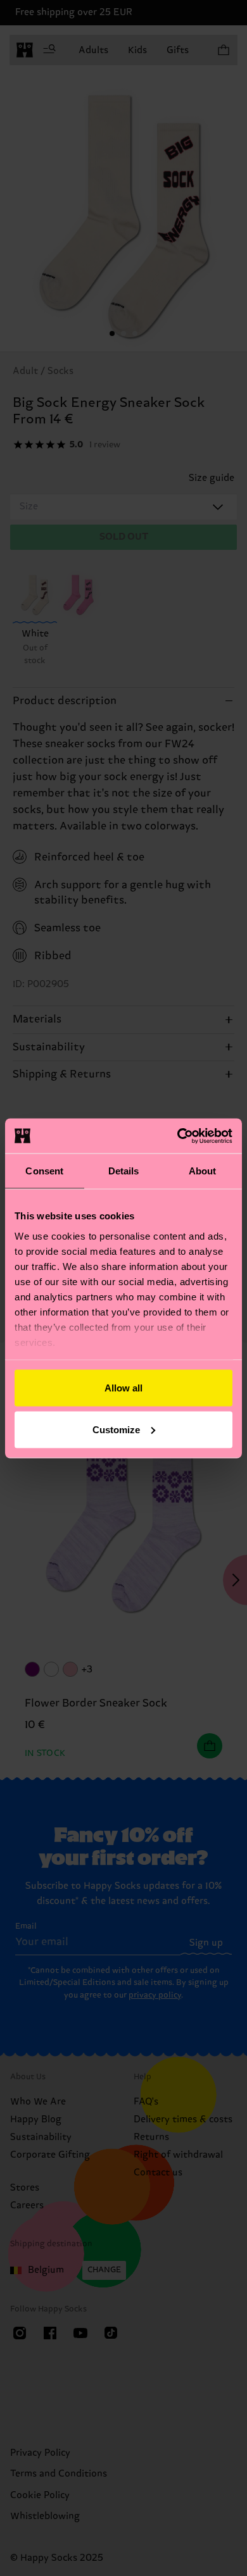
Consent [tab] (44, 1171)
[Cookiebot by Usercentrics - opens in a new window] (178, 1136)
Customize (116, 1429)
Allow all (123, 1388)
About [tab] (203, 1171)
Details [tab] (124, 1171)
